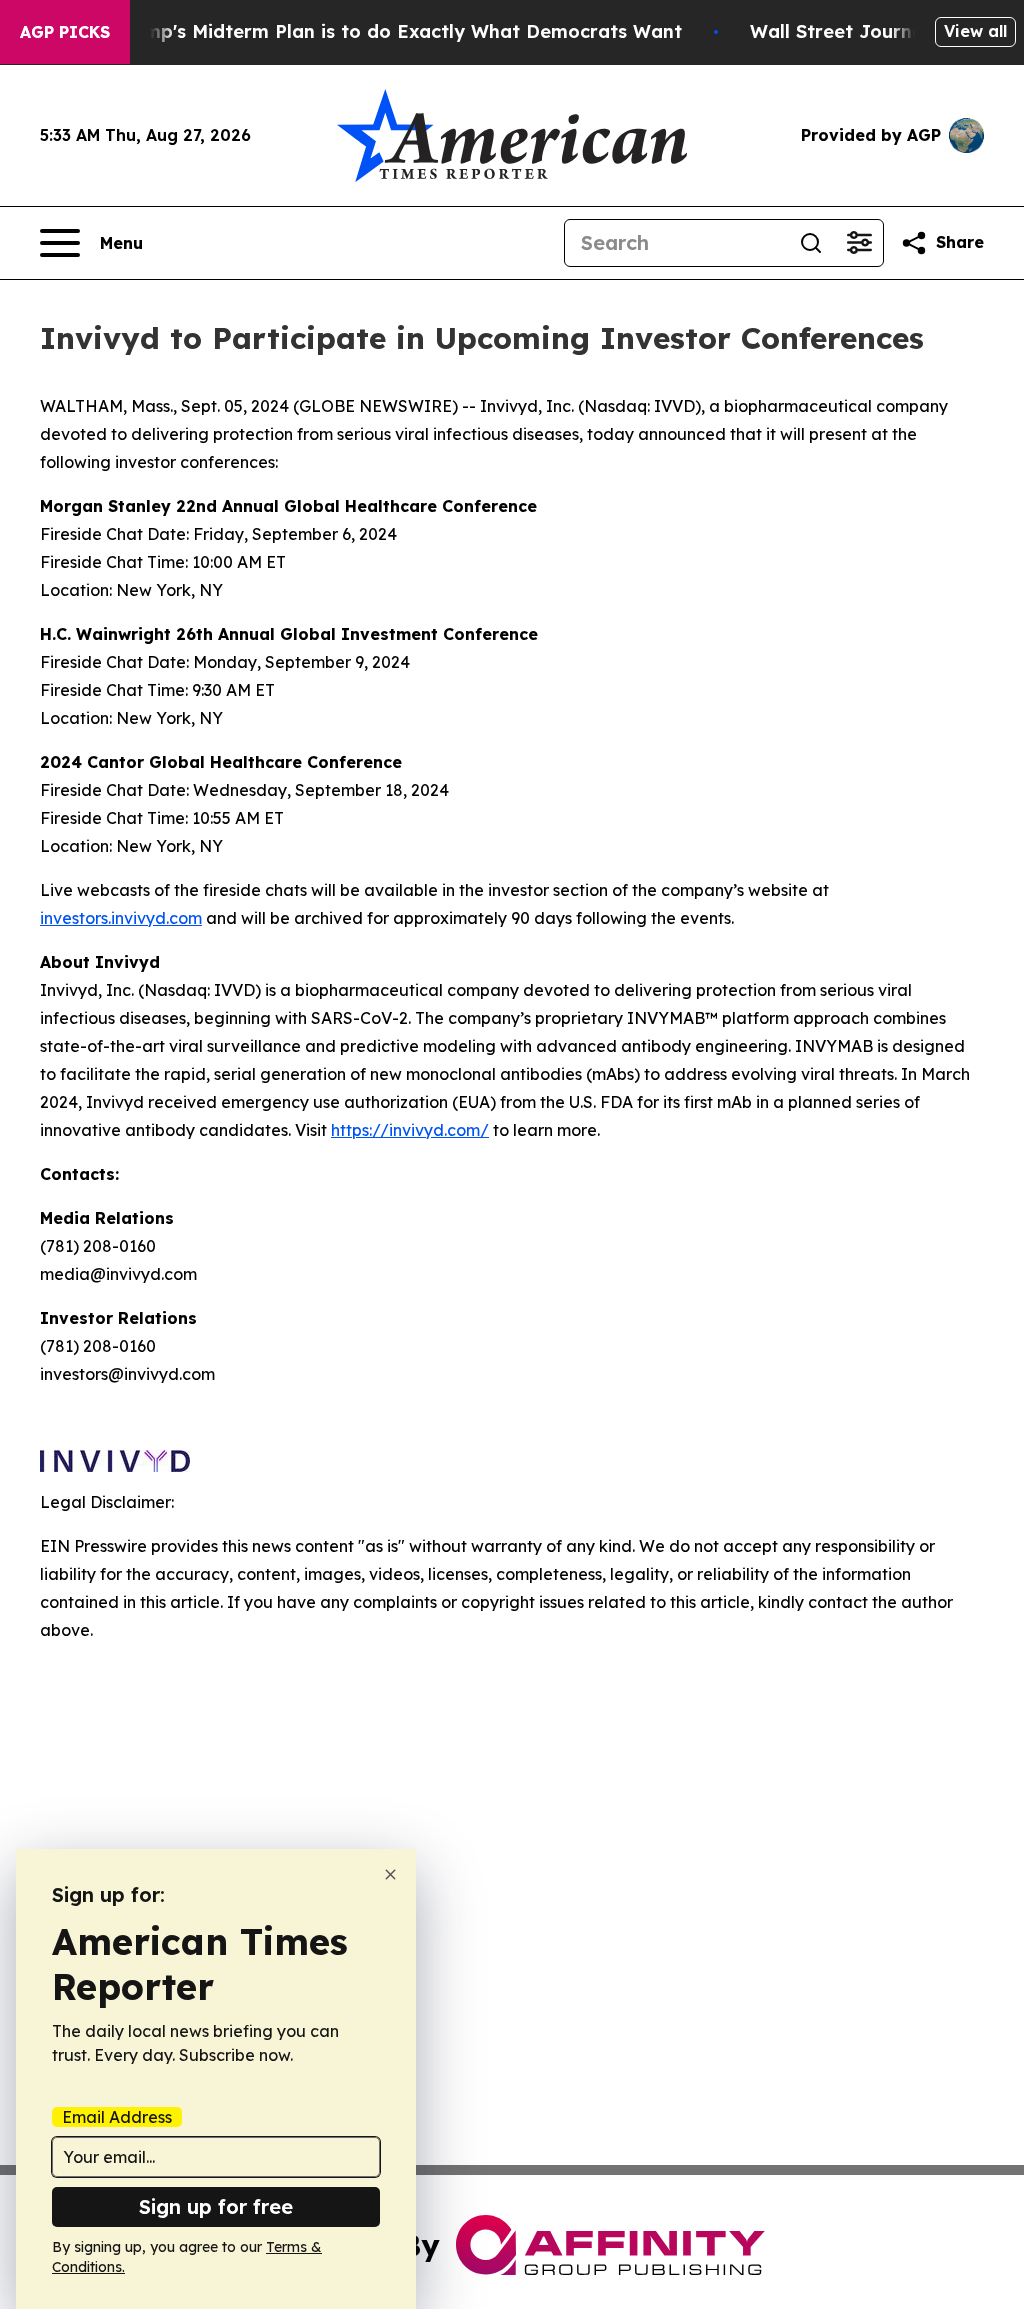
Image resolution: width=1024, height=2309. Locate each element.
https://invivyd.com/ (410, 1130)
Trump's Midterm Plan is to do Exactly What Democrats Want (398, 31)
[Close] (390, 1874)
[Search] (811, 243)
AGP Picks (65, 32)
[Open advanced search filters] (859, 243)
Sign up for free (216, 2206)
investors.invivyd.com (121, 918)
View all (975, 31)
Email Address (117, 2117)
